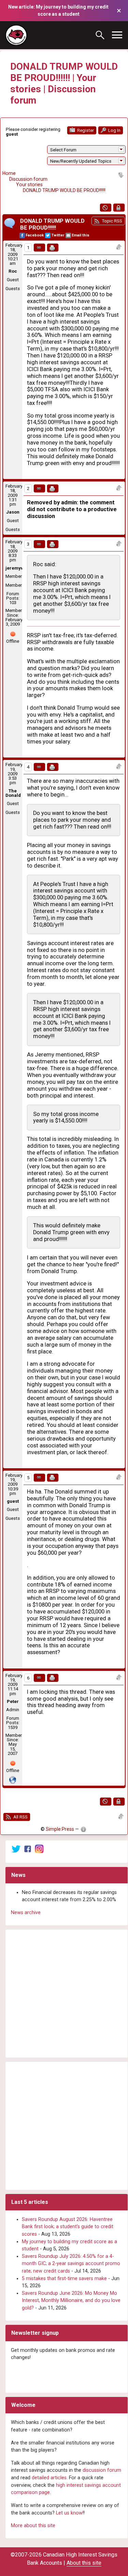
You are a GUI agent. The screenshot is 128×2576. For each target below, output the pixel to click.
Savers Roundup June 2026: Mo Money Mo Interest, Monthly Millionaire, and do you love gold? (71, 2301)
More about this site (33, 2526)
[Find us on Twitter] (16, 1849)
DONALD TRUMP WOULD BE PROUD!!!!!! (64, 190)
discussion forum (102, 2470)
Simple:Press (60, 1829)
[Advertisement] (64, 1994)
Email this (81, 235)
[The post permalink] (39, 248)
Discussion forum (28, 179)
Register (85, 130)
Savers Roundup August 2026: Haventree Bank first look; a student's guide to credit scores (68, 2227)
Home (9, 173)
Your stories (29, 185)
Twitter (58, 235)
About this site (84, 2563)
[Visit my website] (13, 1779)
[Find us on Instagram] (39, 1849)
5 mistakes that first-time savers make (64, 2279)
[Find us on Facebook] (28, 1849)
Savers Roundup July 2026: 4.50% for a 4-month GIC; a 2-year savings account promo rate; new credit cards (71, 2264)
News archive (26, 1913)
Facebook (35, 235)
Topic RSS (111, 221)
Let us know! (70, 2513)
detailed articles (49, 2478)
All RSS (20, 1817)
